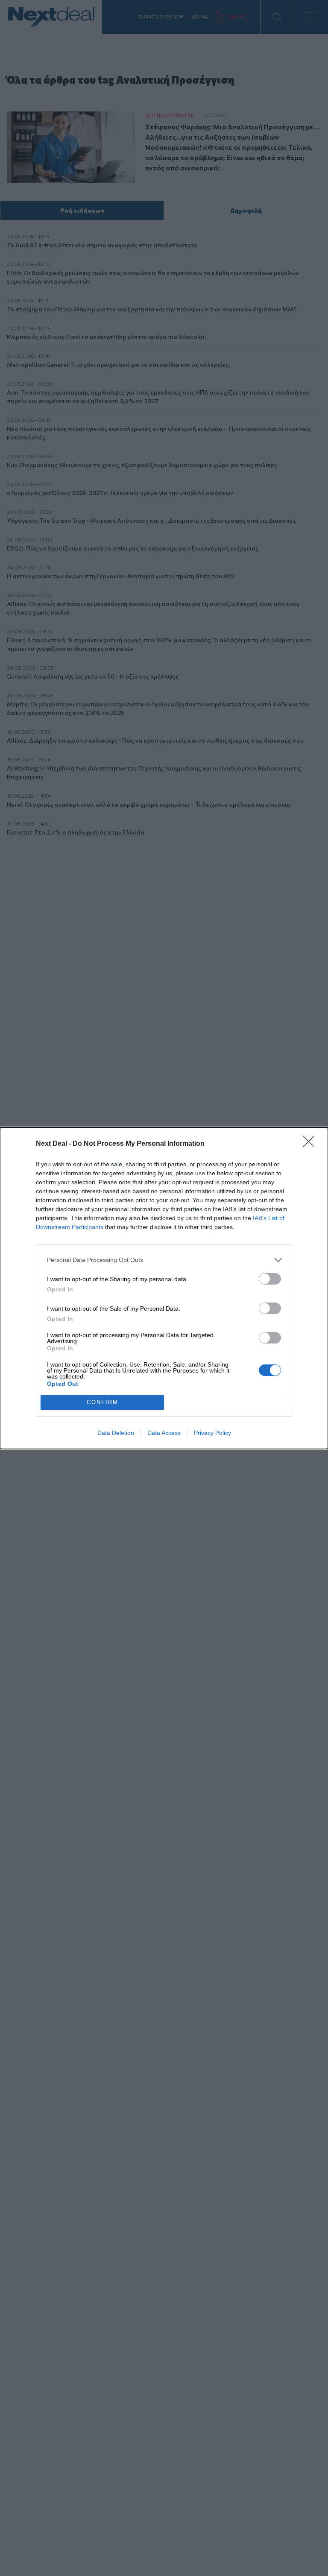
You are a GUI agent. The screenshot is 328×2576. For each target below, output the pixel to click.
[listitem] (164, 1260)
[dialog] (164, 1288)
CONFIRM (102, 1402)
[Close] (311, 1144)
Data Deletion (116, 1433)
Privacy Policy (212, 1433)
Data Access (164, 1433)
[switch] (270, 1279)
